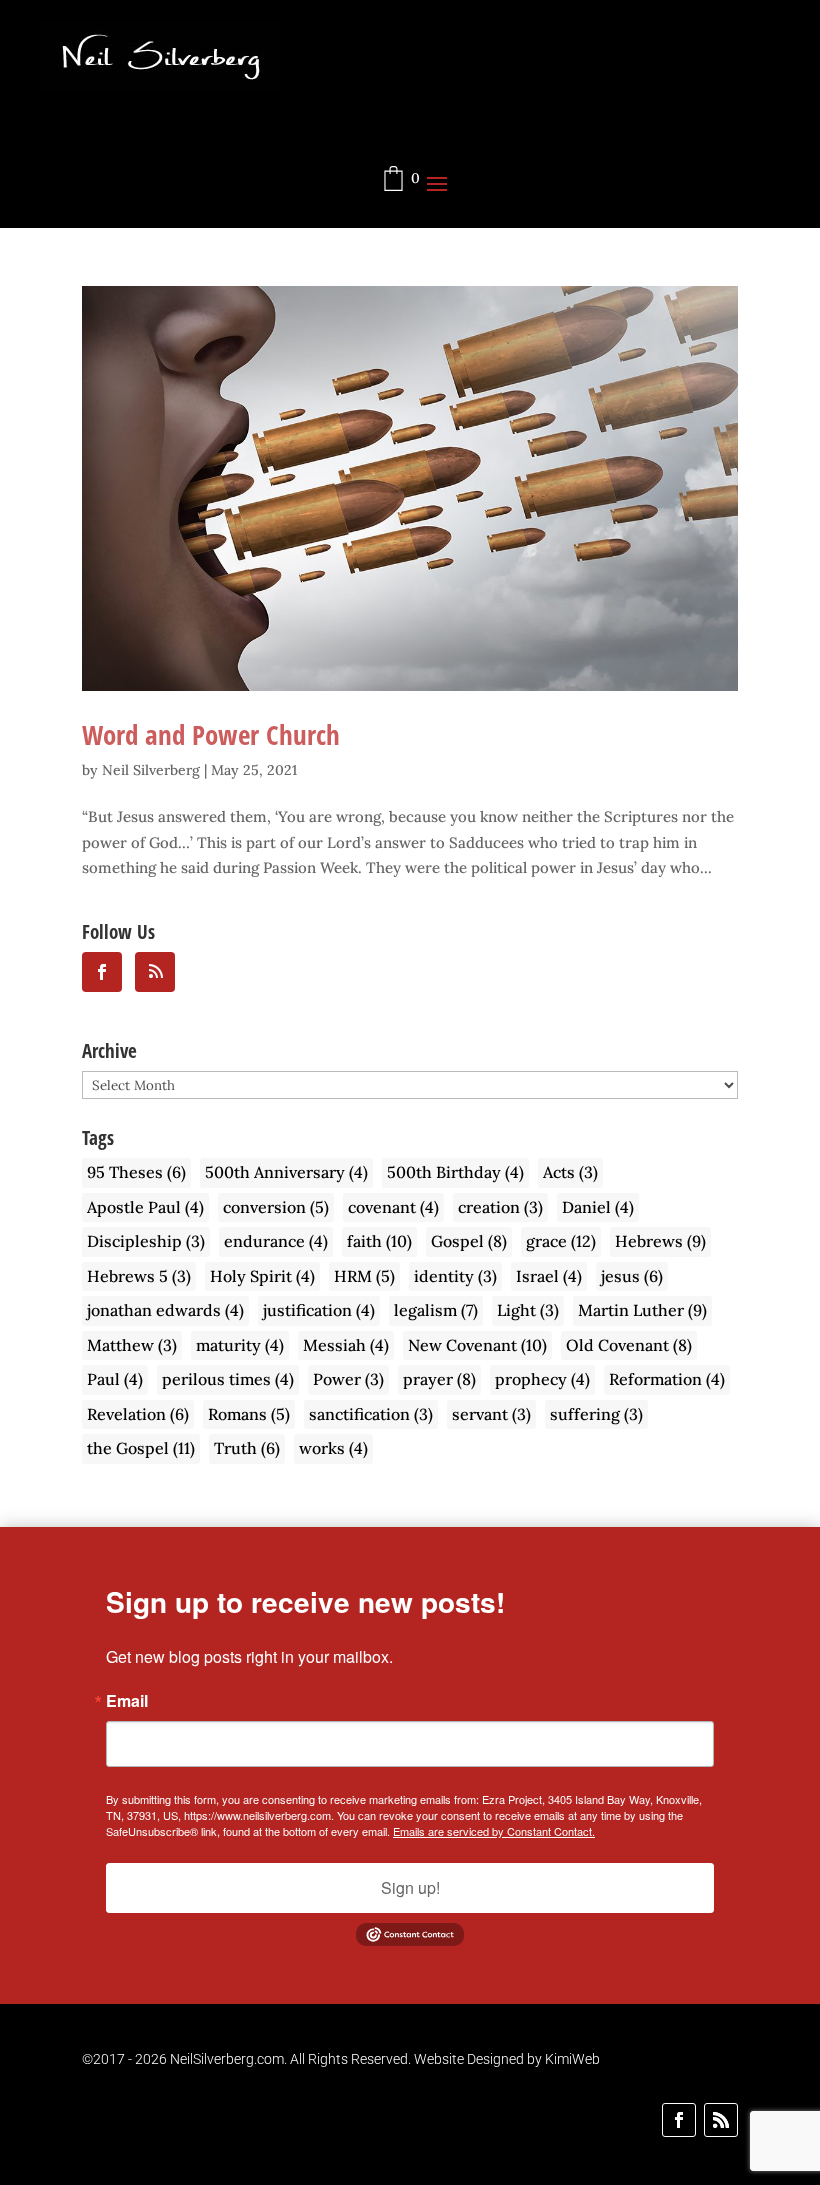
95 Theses (136, 1172)
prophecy (542, 1379)
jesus (632, 1276)
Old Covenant (629, 1345)
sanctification (371, 1414)
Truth (247, 1448)
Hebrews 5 (139, 1276)
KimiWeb (572, 2059)
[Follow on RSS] (721, 2120)
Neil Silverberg (151, 770)
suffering (596, 1414)
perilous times (228, 1379)
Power (348, 1379)
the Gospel (141, 1448)
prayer (439, 1379)
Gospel (469, 1241)
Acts (570, 1172)
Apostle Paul (145, 1207)
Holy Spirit (262, 1276)
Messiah (346, 1345)
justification (319, 1310)
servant (491, 1414)
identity (455, 1276)
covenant (393, 1207)
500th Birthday (455, 1172)
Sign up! (410, 1887)
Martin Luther (642, 1310)
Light (528, 1310)
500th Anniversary (286, 1172)
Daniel (598, 1207)
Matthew (132, 1345)
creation (500, 1207)
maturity (240, 1345)
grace (561, 1241)
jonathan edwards (165, 1310)
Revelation (138, 1414)
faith (379, 1241)
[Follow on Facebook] (679, 2120)
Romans (249, 1414)
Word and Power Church (211, 734)
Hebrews (660, 1241)
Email (127, 1701)
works (333, 1448)
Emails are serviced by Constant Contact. (494, 1831)
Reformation (667, 1379)
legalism (436, 1310)
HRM (364, 1276)
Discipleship (146, 1241)
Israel (549, 1276)
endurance (276, 1241)
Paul (115, 1379)
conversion (276, 1207)
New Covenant (477, 1345)
